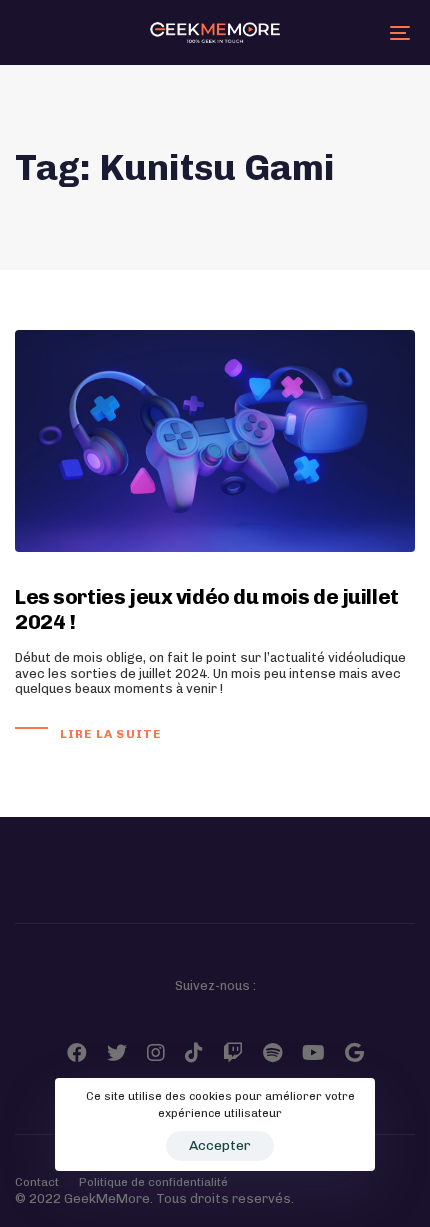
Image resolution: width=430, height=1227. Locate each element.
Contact (37, 1182)
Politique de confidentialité (153, 1182)
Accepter (220, 1145)
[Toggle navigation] (345, 32)
